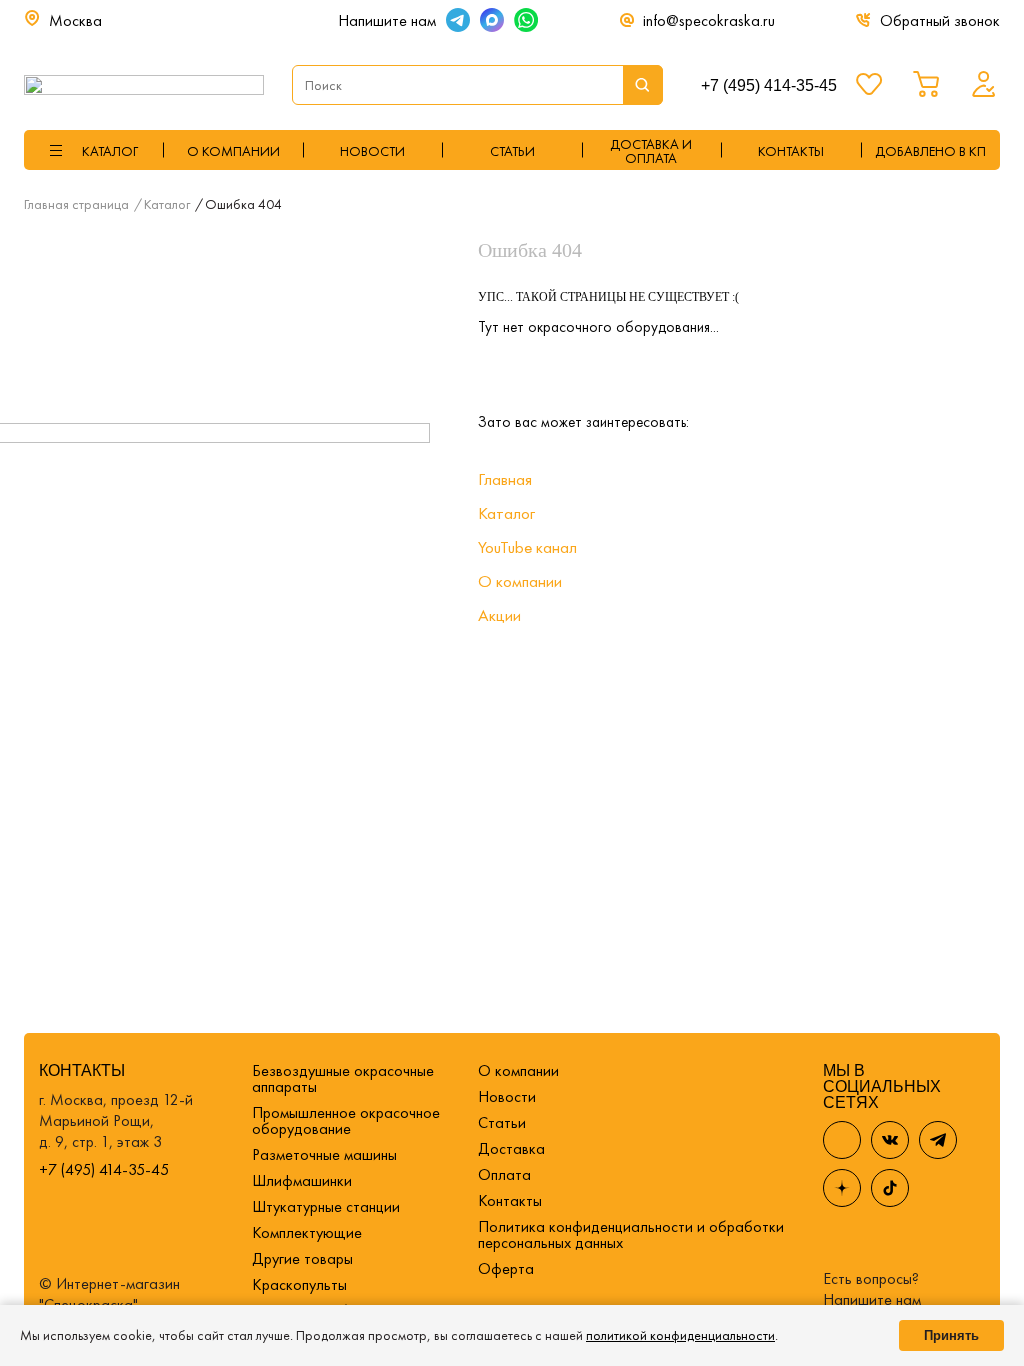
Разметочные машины (324, 1154)
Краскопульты (299, 1284)
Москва (75, 20)
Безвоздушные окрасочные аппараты (343, 1078)
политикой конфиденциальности (680, 1335)
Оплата (504, 1174)
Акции (499, 615)
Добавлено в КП (930, 151)
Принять (951, 1335)
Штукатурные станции (326, 1206)
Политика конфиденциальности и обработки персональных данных (631, 1234)
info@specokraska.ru (709, 20)
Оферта (506, 1268)
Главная (505, 479)
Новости (372, 151)
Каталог (506, 513)
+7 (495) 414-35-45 (769, 85)
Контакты (510, 1200)
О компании (233, 151)
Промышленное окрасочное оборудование (346, 1120)
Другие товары (302, 1258)
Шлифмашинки (302, 1180)
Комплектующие (307, 1232)
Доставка (511, 1148)
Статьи (512, 151)
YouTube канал (527, 547)
